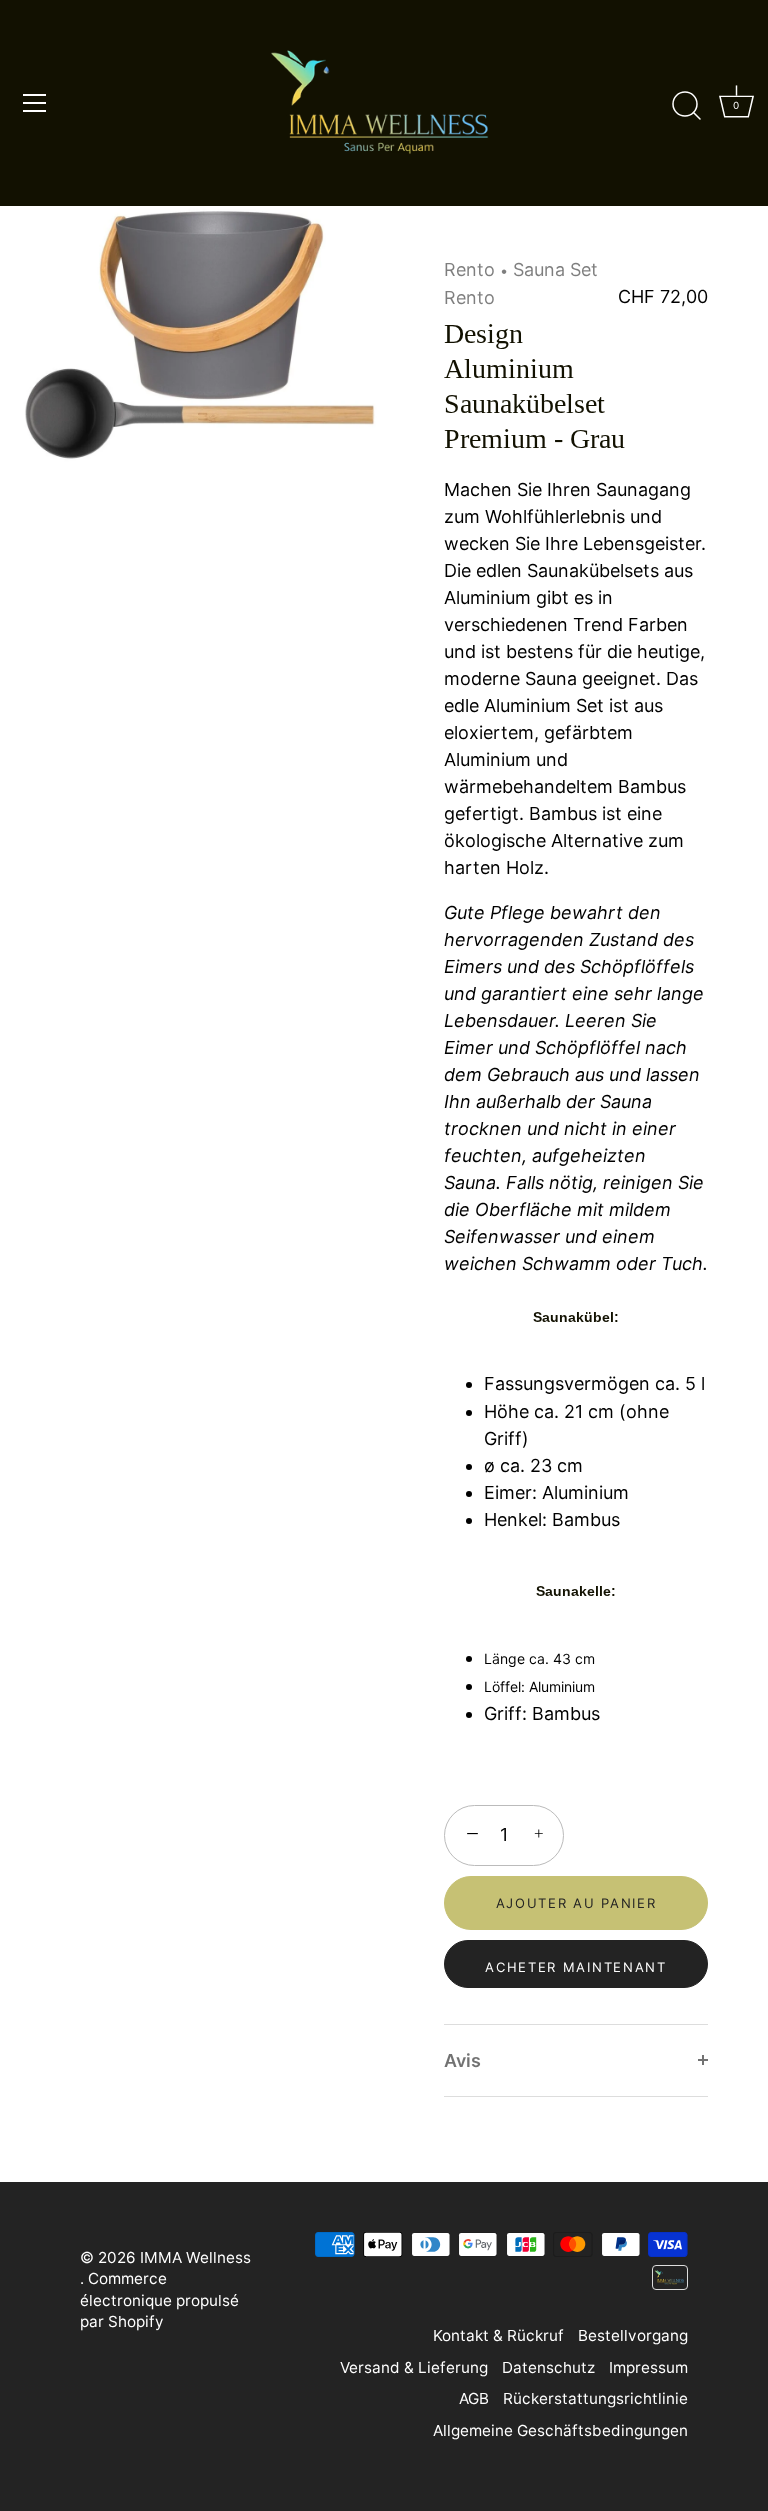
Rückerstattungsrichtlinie (595, 2398)
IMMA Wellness (195, 2257)
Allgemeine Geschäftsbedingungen (560, 2430)
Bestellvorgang (633, 2335)
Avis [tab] (462, 2060)
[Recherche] (686, 106)
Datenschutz (548, 2367)
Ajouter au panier (576, 1903)
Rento (469, 269)
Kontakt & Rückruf (498, 2335)
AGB (474, 2398)
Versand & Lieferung (414, 2367)
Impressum (648, 2367)
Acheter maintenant (575, 1967)
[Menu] (35, 103)
